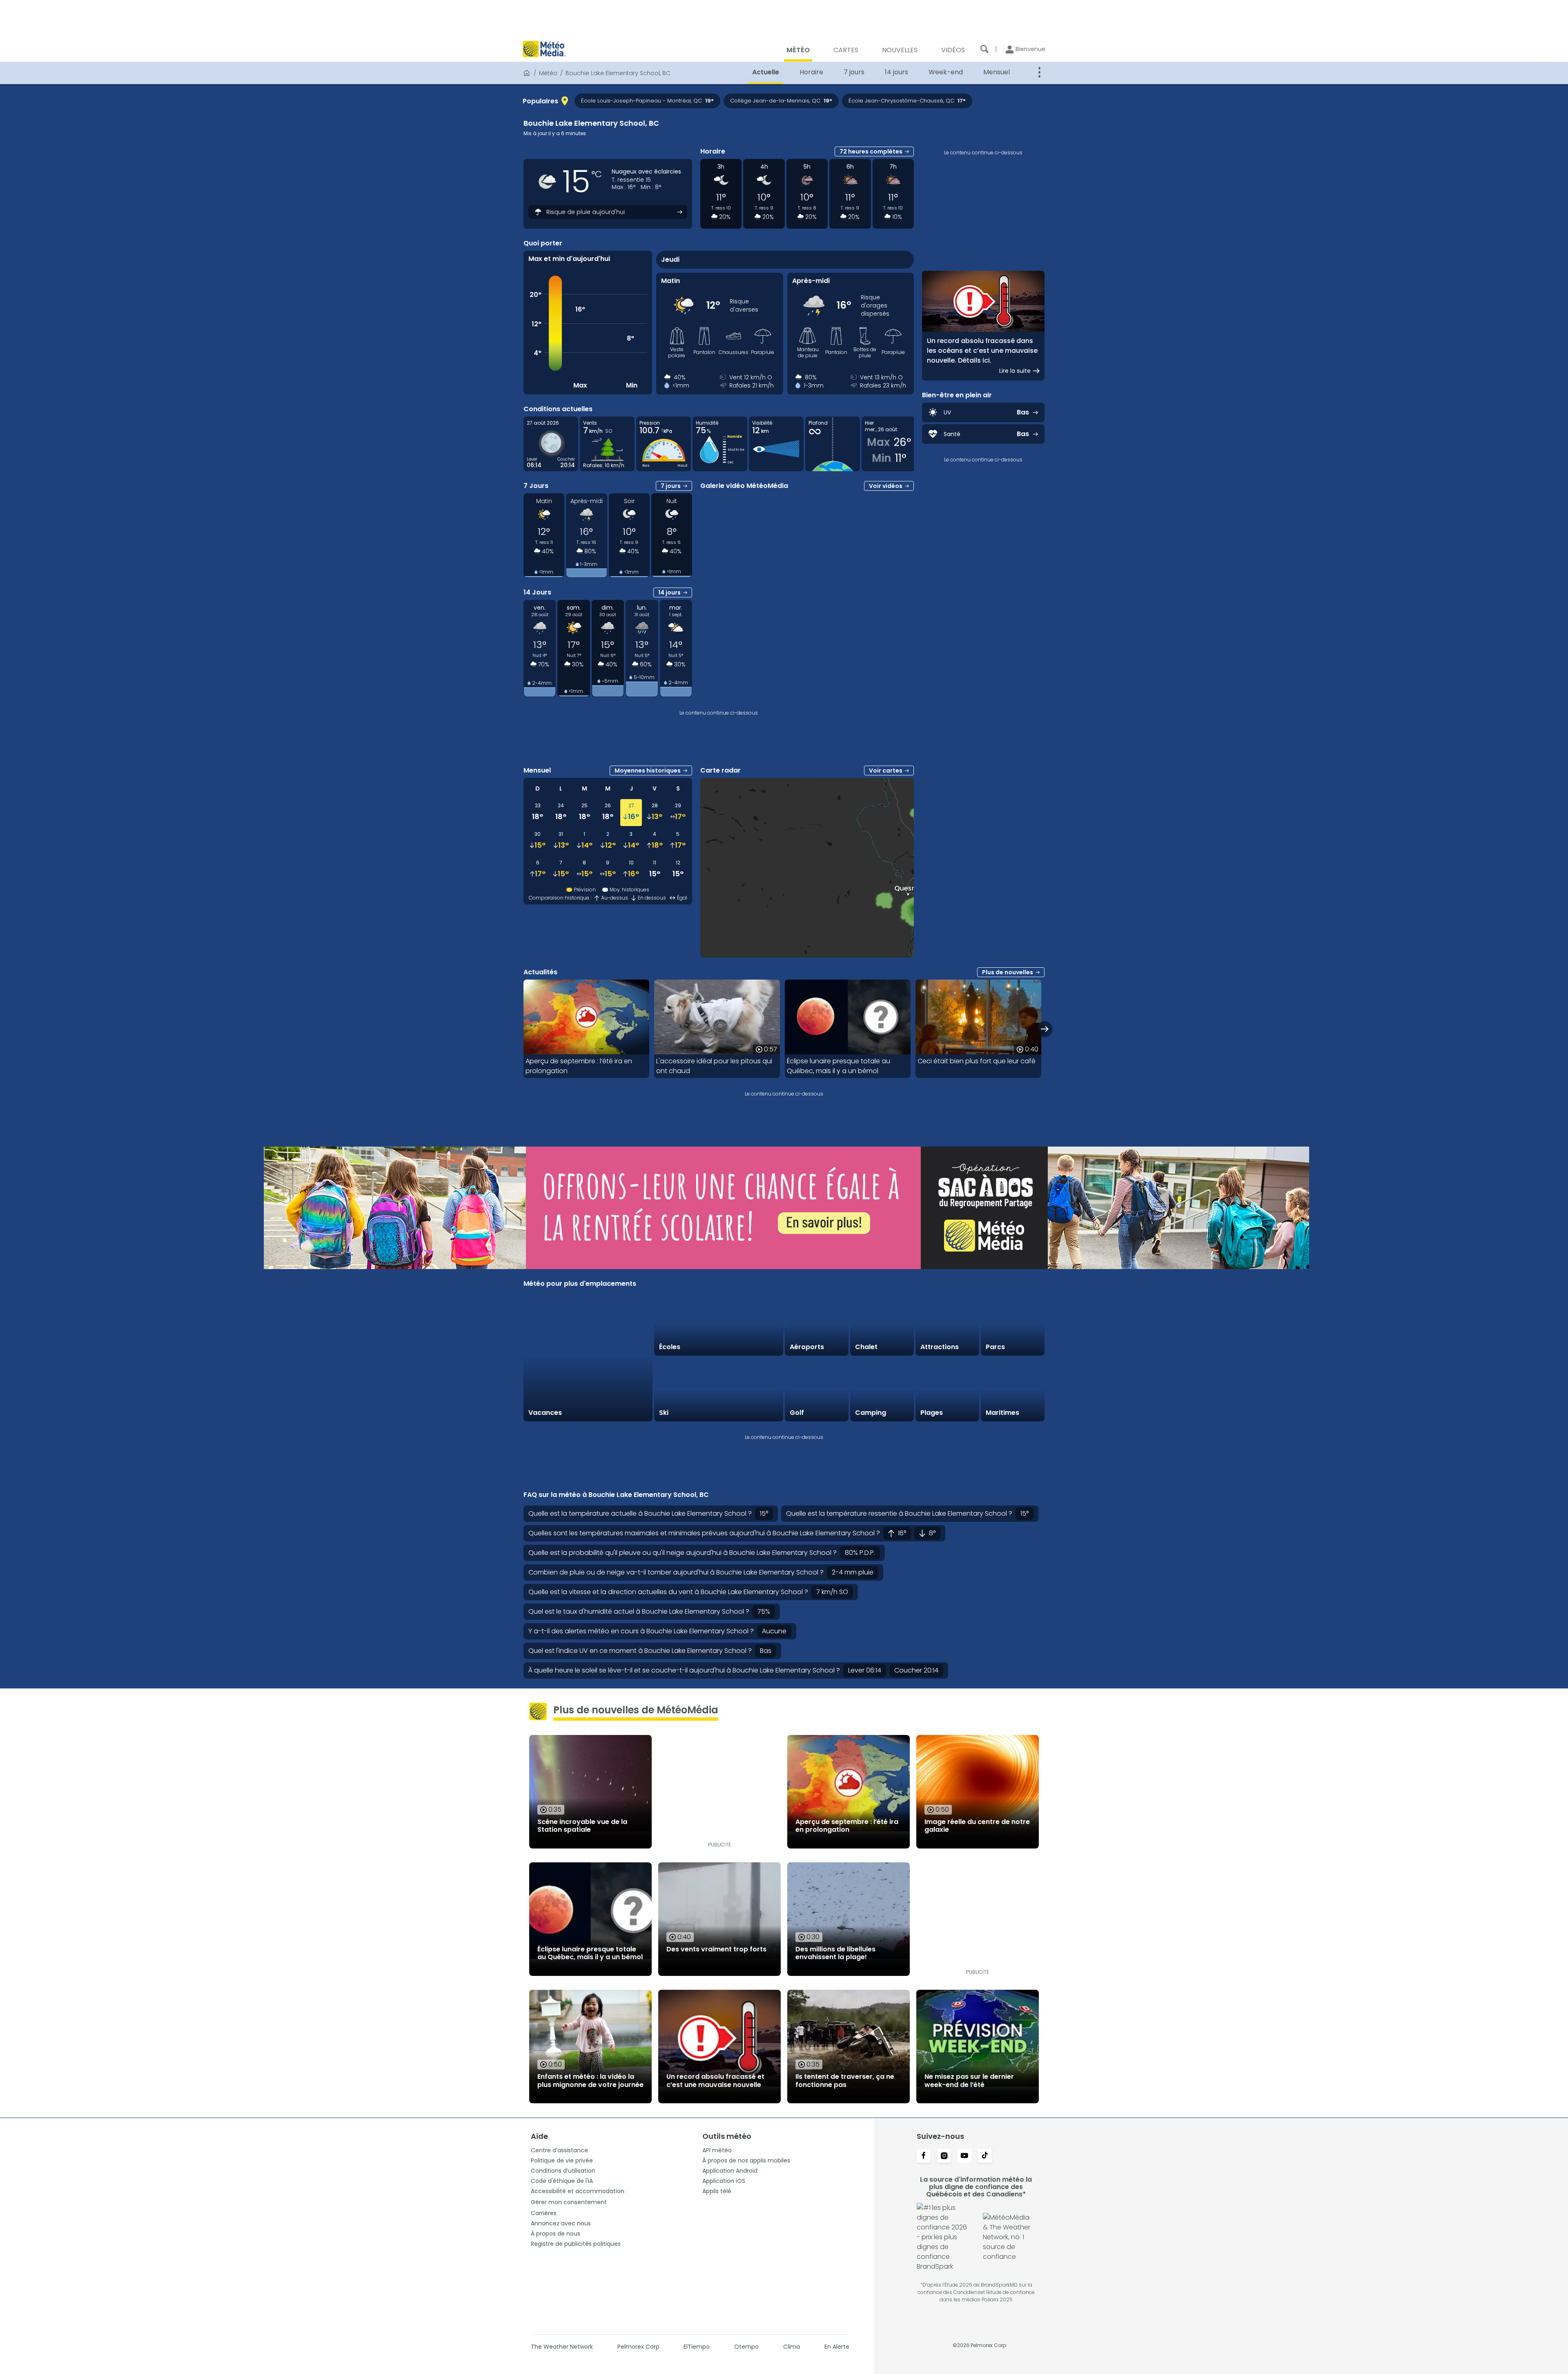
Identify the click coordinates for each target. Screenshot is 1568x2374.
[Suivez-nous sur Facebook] (924, 2156)
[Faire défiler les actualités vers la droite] (1045, 1029)
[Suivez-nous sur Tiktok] (985, 2156)
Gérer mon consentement (569, 2202)
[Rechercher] (984, 49)
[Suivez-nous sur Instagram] (944, 2156)
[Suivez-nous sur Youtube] (964, 2156)
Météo (548, 73)
